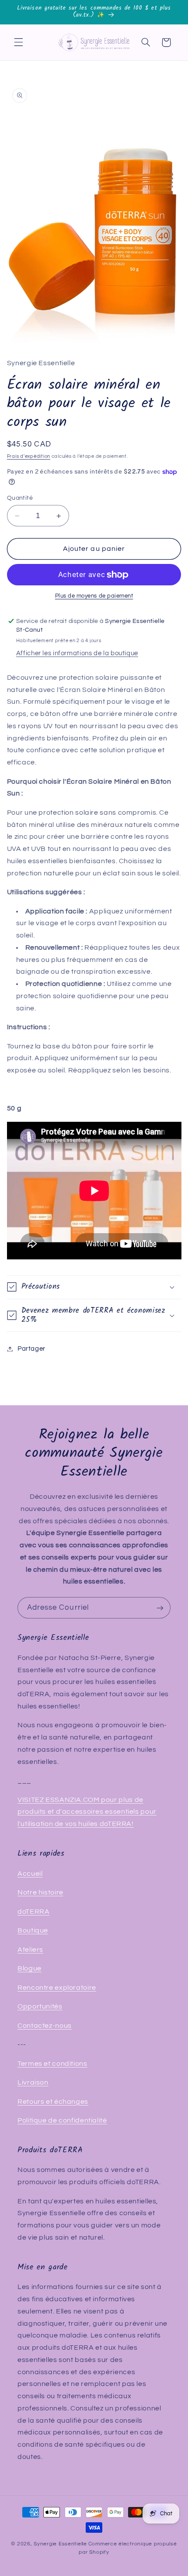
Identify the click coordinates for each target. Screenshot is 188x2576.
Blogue (30, 1968)
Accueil (30, 1874)
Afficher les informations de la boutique (77, 653)
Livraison (33, 2082)
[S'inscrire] (160, 1608)
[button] (18, 42)
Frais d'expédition (29, 456)
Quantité (20, 498)
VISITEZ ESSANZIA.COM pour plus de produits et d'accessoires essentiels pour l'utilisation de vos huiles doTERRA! (87, 1812)
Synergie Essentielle (60, 2544)
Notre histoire (40, 1892)
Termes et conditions (52, 2064)
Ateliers (30, 1950)
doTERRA (33, 1912)
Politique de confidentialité (62, 2120)
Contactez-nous (45, 2026)
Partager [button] (31, 1349)
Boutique (33, 1930)
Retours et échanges (53, 2102)
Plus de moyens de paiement (94, 596)
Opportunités (40, 2006)
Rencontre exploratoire (57, 1988)
